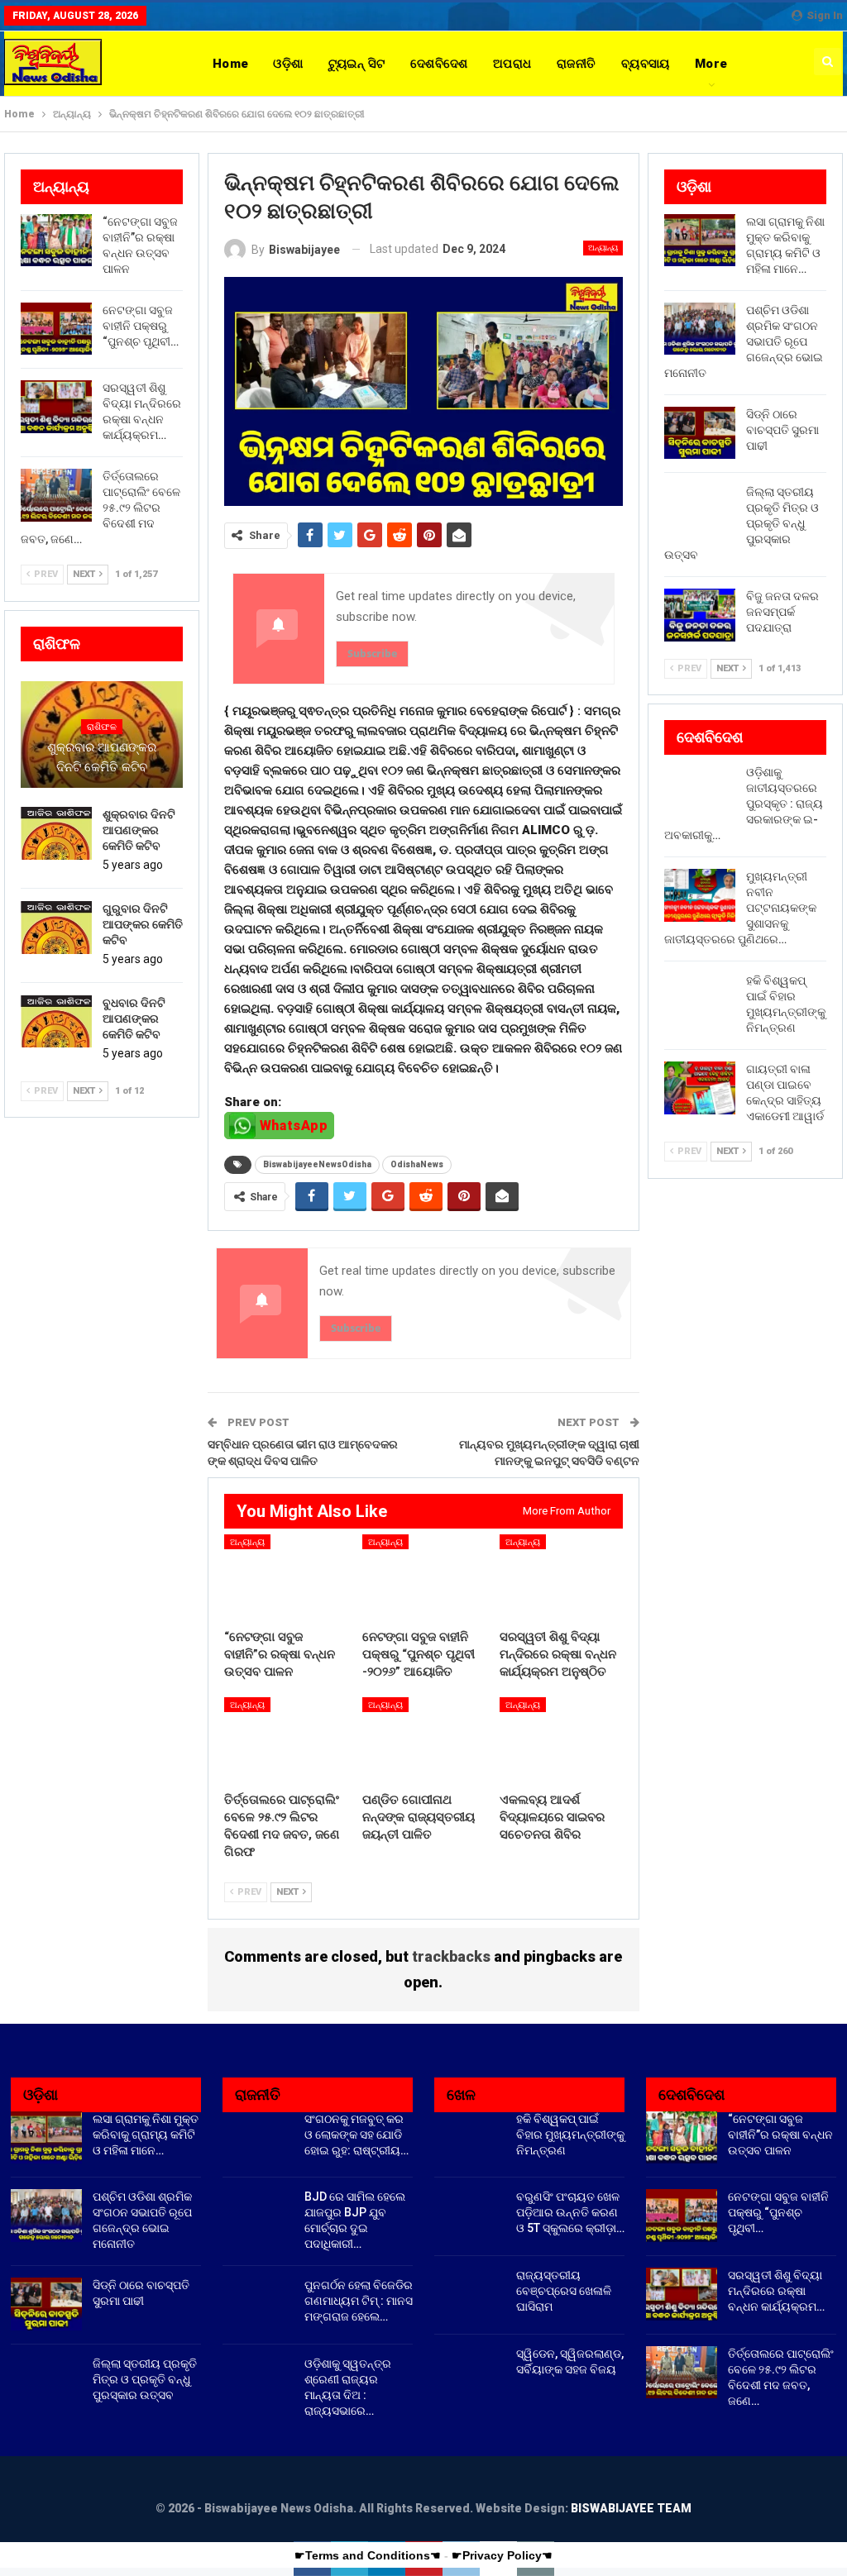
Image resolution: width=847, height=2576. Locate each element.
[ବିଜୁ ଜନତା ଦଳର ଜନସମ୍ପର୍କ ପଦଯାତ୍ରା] (700, 615)
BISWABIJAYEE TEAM (631, 2508)
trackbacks (451, 1956)
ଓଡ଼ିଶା (288, 64)
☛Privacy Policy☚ (502, 2555)
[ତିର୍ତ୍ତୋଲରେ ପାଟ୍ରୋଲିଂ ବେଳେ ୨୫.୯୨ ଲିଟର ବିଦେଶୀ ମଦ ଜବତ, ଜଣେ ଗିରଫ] (286, 1740)
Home (231, 64)
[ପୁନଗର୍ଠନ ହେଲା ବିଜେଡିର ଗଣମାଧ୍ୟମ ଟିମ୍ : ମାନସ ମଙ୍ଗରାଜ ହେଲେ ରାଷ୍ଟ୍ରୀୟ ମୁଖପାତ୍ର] (258, 2304)
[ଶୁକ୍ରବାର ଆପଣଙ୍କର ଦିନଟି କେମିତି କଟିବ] (102, 735)
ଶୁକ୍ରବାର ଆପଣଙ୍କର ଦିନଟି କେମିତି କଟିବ (102, 757)
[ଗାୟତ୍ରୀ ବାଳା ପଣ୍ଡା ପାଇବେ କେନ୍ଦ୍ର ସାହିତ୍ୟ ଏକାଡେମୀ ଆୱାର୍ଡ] (700, 1088)
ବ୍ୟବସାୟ (646, 64)
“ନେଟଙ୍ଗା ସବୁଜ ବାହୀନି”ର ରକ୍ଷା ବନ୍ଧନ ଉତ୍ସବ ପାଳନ (780, 2135)
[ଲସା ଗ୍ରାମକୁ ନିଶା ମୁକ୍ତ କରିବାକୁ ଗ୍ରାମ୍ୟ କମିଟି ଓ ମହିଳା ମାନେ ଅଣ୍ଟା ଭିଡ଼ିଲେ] (700, 241)
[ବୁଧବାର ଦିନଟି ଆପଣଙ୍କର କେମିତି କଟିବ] (56, 1022)
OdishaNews (417, 1164)
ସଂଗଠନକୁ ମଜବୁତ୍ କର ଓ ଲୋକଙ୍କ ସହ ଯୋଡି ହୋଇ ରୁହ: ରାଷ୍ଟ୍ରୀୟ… (357, 2135)
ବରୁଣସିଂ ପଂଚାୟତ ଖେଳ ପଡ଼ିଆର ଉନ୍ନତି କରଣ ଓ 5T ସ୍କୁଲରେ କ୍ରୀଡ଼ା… (570, 2212)
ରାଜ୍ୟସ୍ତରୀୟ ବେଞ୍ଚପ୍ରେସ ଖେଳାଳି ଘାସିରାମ (564, 2291)
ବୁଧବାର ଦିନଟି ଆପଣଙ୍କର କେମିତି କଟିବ (134, 1018)
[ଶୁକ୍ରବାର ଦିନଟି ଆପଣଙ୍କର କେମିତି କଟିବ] (56, 833)
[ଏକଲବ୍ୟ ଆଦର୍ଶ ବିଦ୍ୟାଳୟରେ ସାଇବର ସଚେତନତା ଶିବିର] (561, 1740)
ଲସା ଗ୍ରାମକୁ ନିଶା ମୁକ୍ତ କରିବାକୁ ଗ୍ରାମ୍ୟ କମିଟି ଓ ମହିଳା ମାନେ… (146, 2135)
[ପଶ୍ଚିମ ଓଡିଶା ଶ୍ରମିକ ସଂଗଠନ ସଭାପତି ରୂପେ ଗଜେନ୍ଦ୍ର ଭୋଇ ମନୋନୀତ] (700, 329)
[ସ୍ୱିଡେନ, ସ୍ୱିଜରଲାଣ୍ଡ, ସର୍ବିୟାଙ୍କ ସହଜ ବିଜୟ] (470, 2373)
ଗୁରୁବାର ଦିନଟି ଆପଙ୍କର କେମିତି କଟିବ (143, 924)
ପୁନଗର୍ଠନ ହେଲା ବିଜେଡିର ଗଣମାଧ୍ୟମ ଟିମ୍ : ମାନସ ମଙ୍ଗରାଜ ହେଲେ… (359, 2301)
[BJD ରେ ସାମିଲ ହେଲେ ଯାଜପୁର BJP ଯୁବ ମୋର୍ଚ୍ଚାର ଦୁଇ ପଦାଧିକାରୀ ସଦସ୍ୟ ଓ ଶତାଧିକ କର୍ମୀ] (258, 2216)
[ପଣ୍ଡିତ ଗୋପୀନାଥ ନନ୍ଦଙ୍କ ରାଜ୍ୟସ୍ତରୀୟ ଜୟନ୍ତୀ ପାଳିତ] (424, 1740)
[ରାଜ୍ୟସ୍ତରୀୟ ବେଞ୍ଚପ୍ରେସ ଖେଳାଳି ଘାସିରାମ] (470, 2294)
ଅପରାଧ (512, 64)
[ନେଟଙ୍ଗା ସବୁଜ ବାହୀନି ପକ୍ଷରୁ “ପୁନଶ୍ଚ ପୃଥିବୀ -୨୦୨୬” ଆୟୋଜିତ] (424, 1577)
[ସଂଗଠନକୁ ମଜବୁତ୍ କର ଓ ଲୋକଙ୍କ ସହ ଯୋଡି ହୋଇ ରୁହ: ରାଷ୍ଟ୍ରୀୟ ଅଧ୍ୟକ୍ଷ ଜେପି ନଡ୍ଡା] (258, 2138)
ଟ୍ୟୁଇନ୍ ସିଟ (357, 64)
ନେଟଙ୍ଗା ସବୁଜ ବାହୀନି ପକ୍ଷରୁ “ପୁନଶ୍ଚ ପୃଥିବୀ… (141, 326)
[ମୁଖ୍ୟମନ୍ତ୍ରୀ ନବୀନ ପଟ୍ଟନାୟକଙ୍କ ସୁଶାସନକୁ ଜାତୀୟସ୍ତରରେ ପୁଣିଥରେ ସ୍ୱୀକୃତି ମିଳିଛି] (700, 895)
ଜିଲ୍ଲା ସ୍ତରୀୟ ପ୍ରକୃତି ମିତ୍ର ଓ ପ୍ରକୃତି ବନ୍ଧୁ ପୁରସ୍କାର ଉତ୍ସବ (145, 2379)
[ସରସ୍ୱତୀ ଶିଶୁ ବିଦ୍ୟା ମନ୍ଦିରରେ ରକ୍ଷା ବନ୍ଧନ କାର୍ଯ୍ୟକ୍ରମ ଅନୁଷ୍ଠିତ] (561, 1577)
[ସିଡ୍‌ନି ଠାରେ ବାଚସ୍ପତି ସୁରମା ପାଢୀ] (700, 433)
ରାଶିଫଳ (102, 727)
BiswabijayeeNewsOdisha (317, 1164)
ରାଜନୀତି (577, 64)
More (711, 64)
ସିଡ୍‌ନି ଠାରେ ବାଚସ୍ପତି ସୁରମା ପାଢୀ (782, 430)
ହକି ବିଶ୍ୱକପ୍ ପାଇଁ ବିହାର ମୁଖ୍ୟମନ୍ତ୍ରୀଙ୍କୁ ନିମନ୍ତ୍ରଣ (570, 2135)
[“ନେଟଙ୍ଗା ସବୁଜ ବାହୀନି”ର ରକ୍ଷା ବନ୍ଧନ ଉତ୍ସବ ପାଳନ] (286, 1577)
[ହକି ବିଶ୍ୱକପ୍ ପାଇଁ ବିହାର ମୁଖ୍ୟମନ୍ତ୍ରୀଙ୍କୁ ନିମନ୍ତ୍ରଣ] (700, 999)
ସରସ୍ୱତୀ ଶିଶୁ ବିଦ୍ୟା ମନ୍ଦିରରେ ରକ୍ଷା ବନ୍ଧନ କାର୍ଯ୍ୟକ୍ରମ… (776, 2291)
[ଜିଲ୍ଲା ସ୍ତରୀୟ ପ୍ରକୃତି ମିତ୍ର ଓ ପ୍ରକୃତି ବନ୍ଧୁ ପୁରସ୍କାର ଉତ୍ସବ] (700, 511)
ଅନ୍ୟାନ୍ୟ (603, 248)
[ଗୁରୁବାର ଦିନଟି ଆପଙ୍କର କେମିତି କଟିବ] (56, 928)
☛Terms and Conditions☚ (368, 2555)
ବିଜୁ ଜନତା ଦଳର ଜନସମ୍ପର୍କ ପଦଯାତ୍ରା (782, 612)
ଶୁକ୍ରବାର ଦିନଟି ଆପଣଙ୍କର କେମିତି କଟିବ (139, 830)
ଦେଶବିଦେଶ (439, 64)
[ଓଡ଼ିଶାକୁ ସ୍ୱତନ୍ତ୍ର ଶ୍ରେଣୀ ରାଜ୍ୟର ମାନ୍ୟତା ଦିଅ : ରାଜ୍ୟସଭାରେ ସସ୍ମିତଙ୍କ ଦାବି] (258, 2383)
